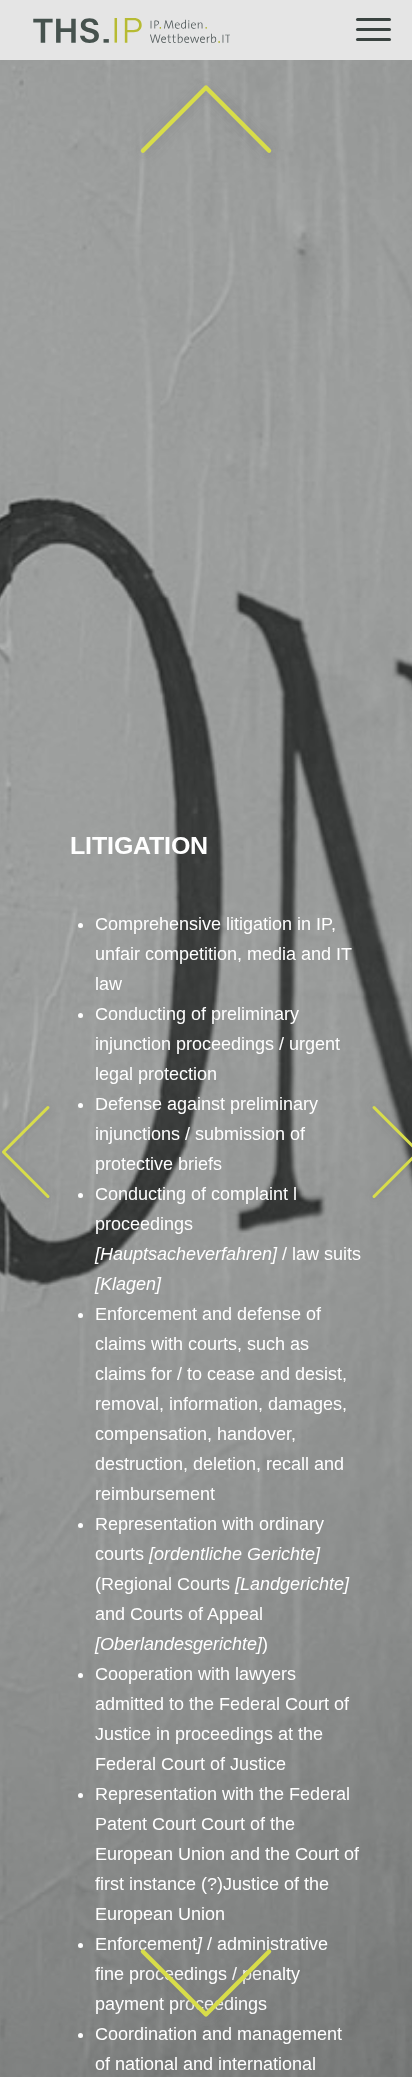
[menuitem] (363, 30)
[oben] (206, 121)
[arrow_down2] (206, 1984)
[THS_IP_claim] (181, 30)
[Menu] (363, 30)
